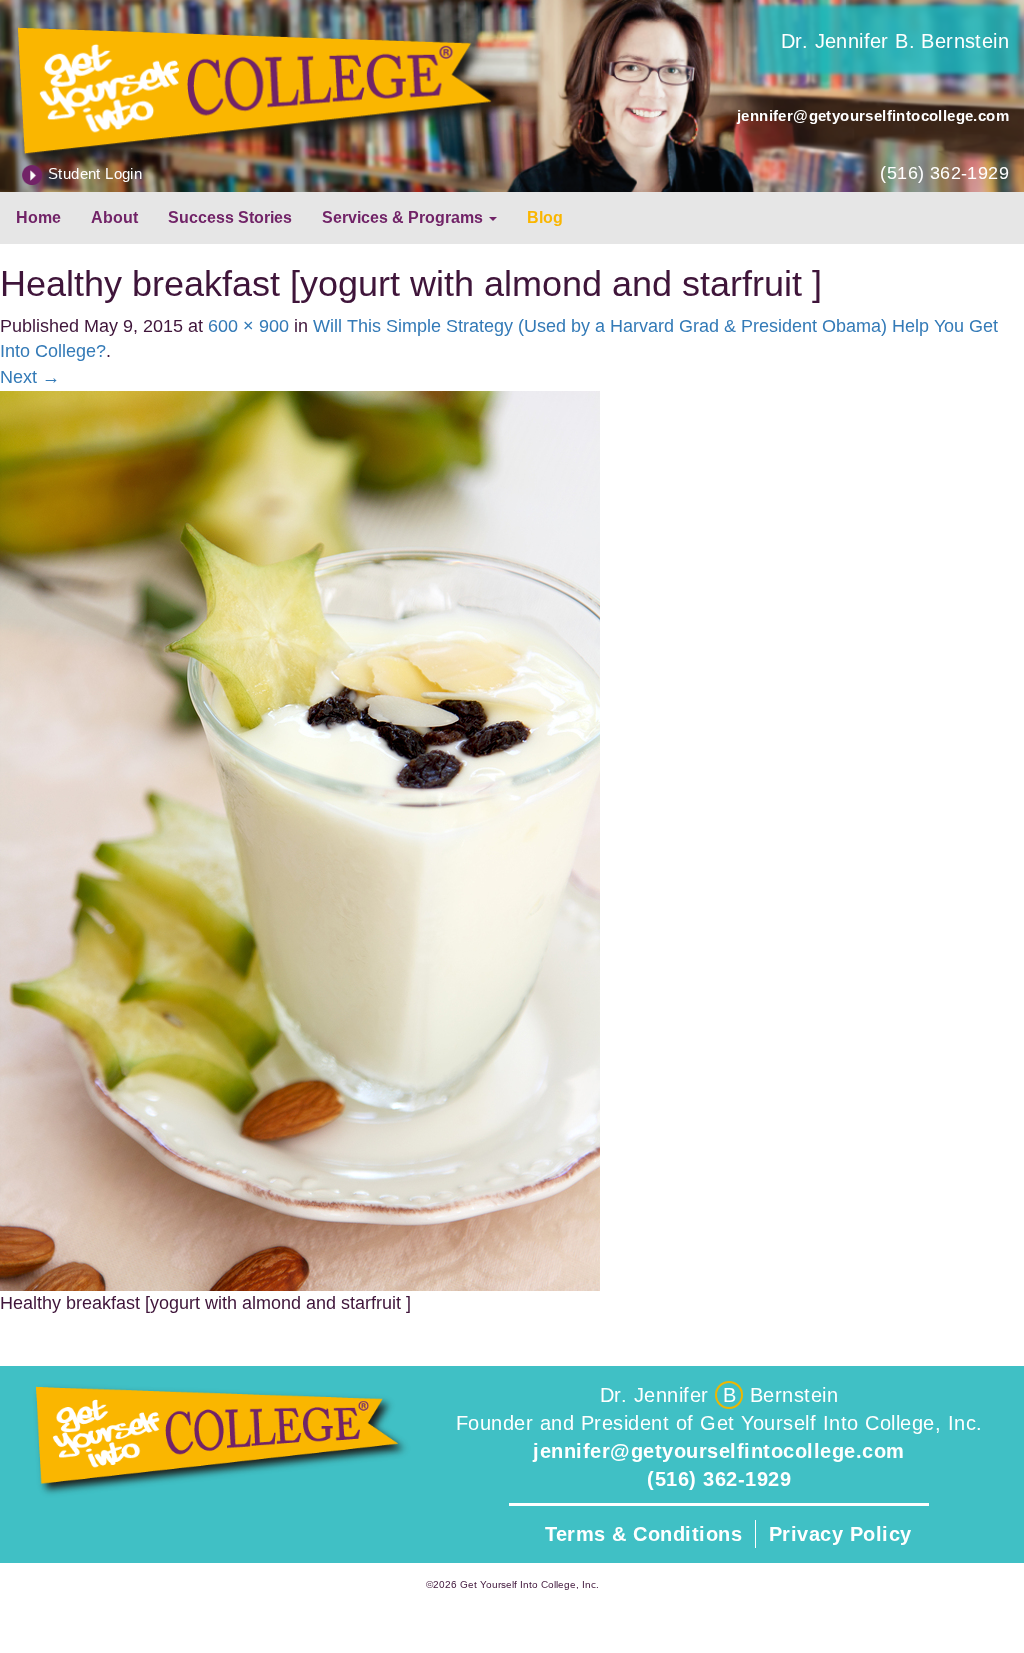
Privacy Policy (840, 1534)
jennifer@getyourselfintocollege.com (873, 115)
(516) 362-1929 (944, 173)
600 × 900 (248, 326)
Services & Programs (404, 217)
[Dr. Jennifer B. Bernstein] (256, 88)
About (114, 217)
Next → (30, 377)
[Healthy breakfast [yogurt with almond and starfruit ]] (300, 839)
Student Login (95, 173)
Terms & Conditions (643, 1534)
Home (38, 217)
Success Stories (230, 217)
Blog (545, 217)
